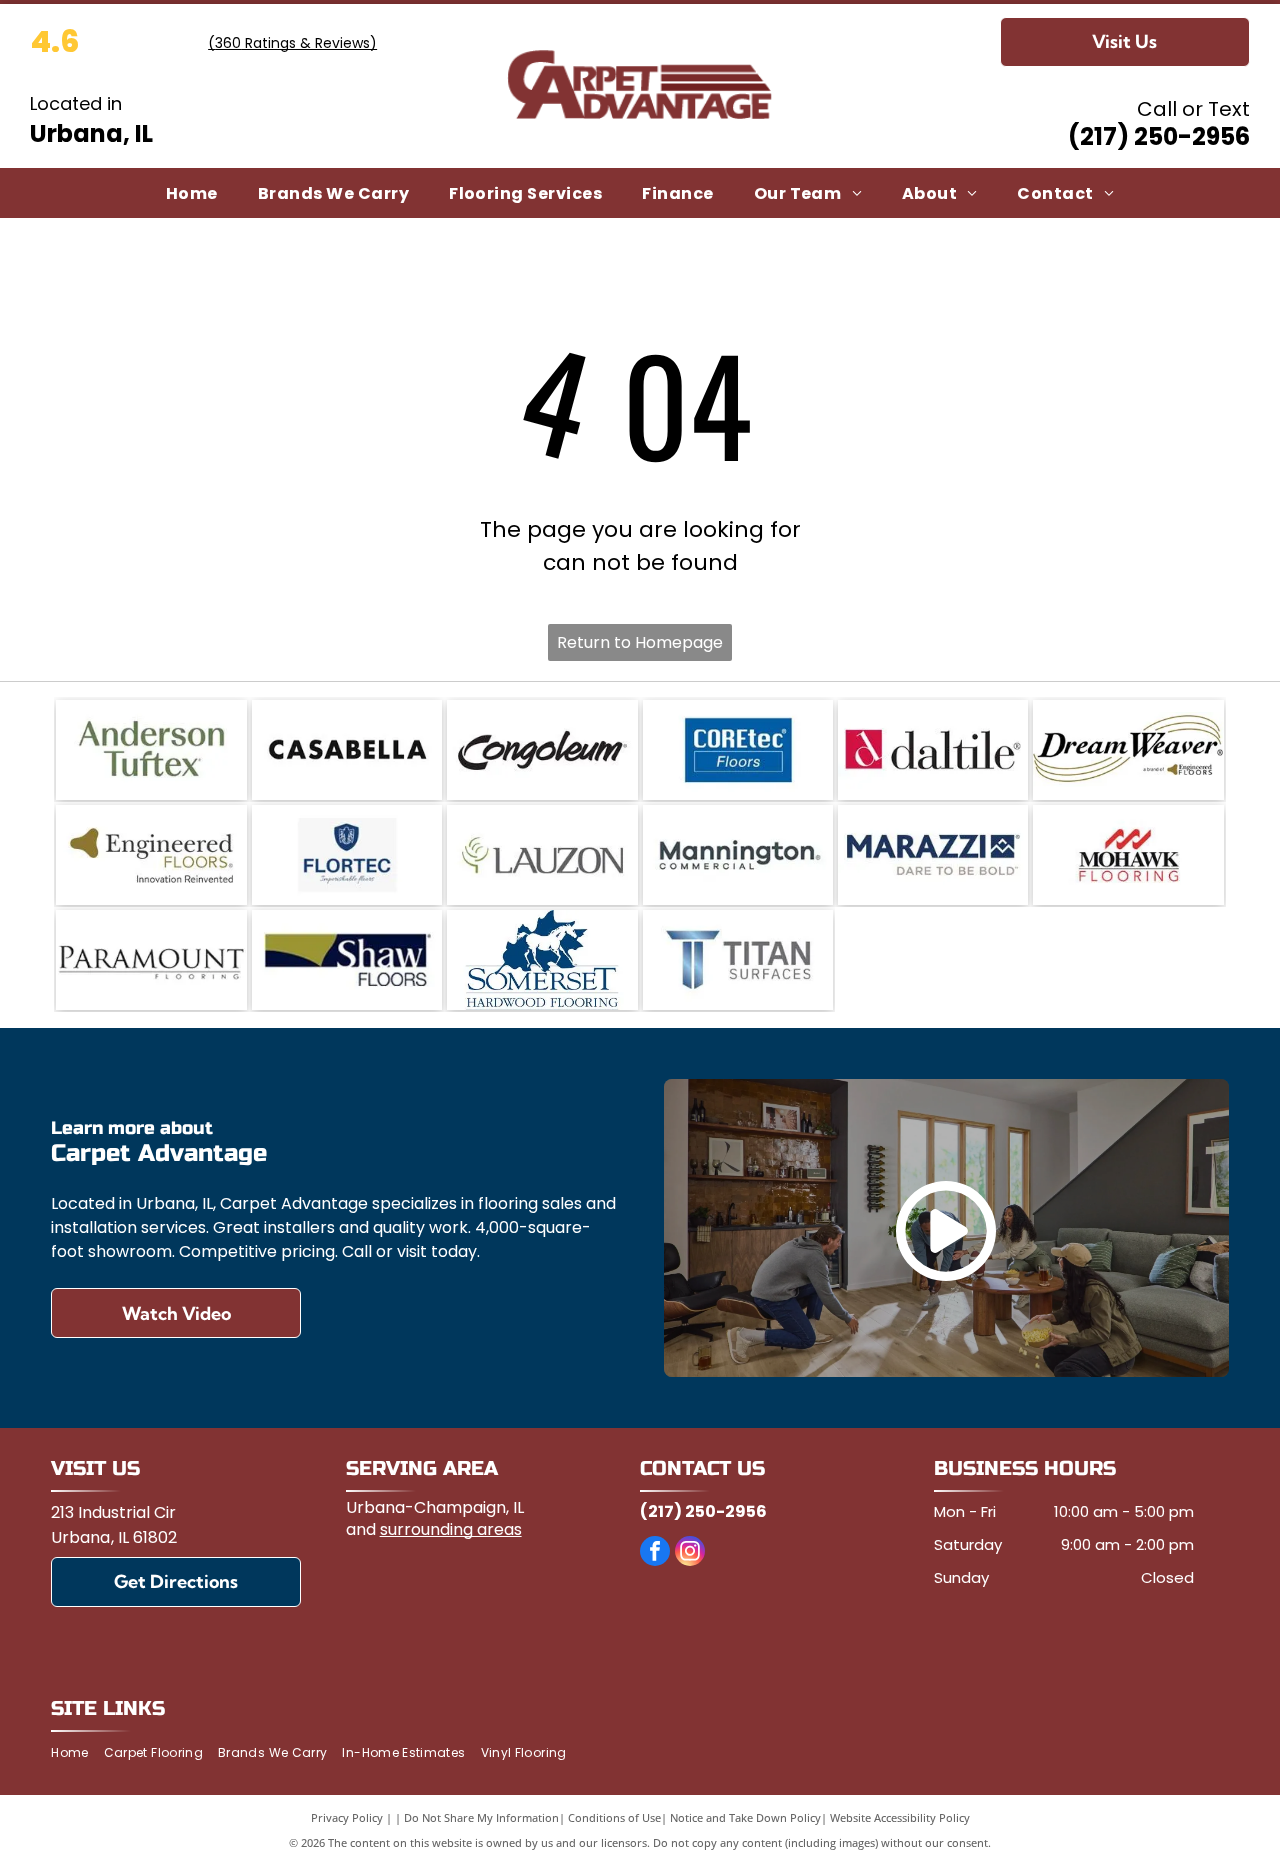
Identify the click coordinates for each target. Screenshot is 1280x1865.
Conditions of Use (614, 1817)
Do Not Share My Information (481, 1817)
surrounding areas (451, 1529)
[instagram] (690, 1553)
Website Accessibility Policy (900, 1817)
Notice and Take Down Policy (745, 1817)
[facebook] (655, 1553)
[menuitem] (192, 192)
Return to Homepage (640, 642)
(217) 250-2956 (1159, 136)
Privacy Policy (347, 1817)
